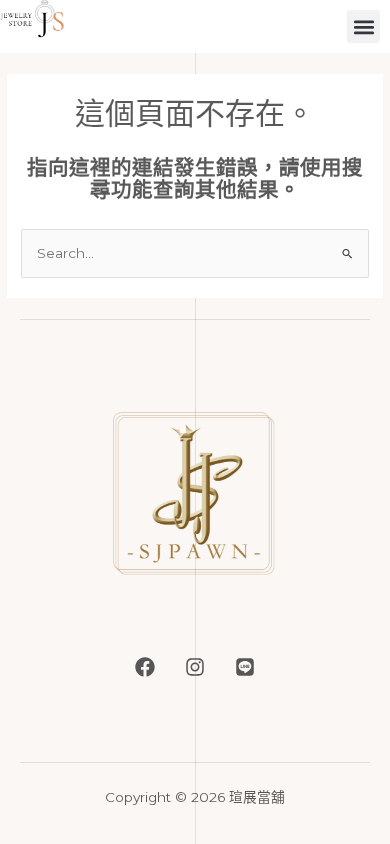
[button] (363, 26)
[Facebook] (145, 667)
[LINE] (245, 667)
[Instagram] (195, 667)
